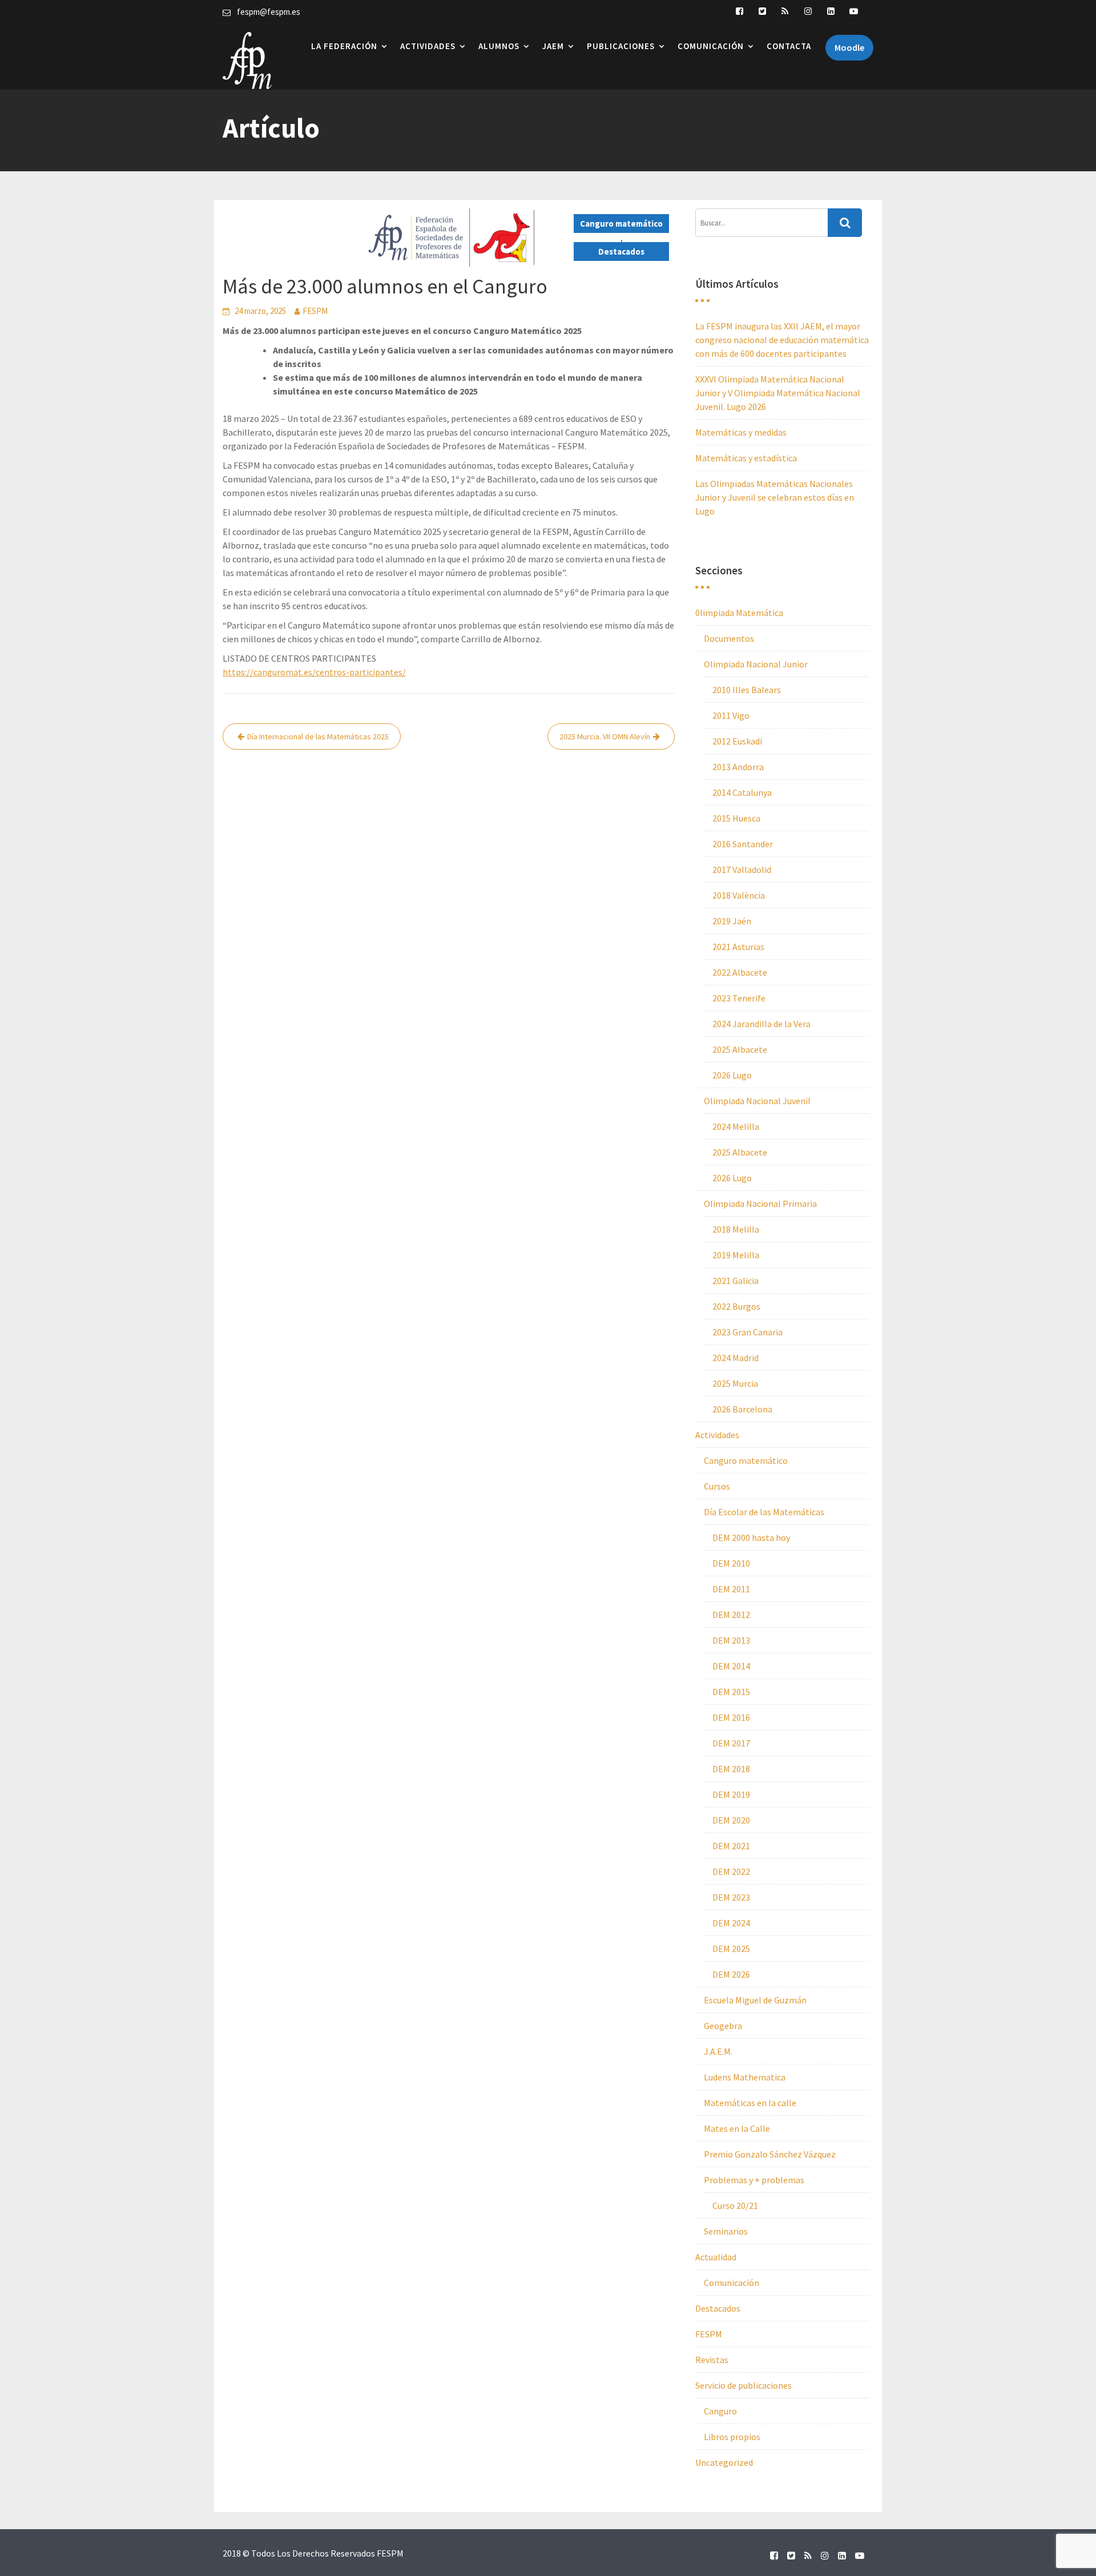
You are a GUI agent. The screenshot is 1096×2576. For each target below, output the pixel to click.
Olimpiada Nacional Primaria (760, 1204)
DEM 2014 (731, 1666)
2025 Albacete (740, 1049)
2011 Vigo (731, 715)
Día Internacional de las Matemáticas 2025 (318, 736)
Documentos (729, 638)
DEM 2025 (731, 1949)
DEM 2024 (731, 1923)
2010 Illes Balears (747, 690)
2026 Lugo (732, 1075)
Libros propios (732, 2437)
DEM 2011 (731, 1589)
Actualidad (716, 2257)
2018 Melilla (736, 1229)
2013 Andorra (738, 767)
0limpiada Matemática (739, 613)
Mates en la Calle (737, 2128)
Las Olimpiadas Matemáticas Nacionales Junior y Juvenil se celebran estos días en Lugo (775, 497)
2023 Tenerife (739, 998)
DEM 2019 (731, 1794)
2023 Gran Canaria (748, 1332)
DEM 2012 (731, 1615)
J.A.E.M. (718, 2051)
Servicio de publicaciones (744, 2385)
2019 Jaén (732, 921)
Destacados (621, 251)
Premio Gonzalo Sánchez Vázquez (770, 2154)
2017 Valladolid (742, 870)
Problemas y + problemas (754, 2180)
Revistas (712, 2360)
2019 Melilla (736, 1255)
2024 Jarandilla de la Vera (761, 1024)
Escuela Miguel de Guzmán (755, 2000)
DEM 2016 (731, 1717)
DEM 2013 (731, 1640)
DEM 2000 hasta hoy (751, 1537)
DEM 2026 (731, 1974)
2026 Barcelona (742, 1409)
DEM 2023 (731, 1897)
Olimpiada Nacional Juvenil (757, 1101)
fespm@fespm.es (269, 12)
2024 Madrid (736, 1358)
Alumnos (499, 46)
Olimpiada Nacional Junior (756, 664)
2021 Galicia (736, 1281)
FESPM (315, 311)
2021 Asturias (738, 947)
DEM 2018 (731, 1769)
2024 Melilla (736, 1126)
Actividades (428, 46)
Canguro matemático (621, 224)
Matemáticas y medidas (741, 432)
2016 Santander (743, 844)
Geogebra (723, 2026)
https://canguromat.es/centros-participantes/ (314, 672)
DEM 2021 (731, 1846)
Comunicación (711, 46)
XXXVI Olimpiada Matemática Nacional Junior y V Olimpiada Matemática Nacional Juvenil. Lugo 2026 (778, 393)
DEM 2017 (731, 1743)
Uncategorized (724, 2462)
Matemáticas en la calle (750, 2103)
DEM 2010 (731, 1563)
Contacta (789, 46)
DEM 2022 (731, 1871)
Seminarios (726, 2231)
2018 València (739, 895)
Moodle (849, 47)
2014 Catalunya (742, 792)
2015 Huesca (736, 818)
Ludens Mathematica (745, 2077)
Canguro (720, 2411)
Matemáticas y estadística (746, 458)
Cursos (717, 1486)
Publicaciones (621, 46)
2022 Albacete (740, 972)
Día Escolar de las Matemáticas (764, 1512)
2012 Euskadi (737, 741)
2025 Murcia (735, 1383)
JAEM (553, 46)
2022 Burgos (736, 1306)
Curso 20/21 (735, 2205)
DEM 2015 (731, 1692)
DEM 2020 (731, 1820)
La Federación (344, 46)
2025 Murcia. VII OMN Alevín (605, 736)
